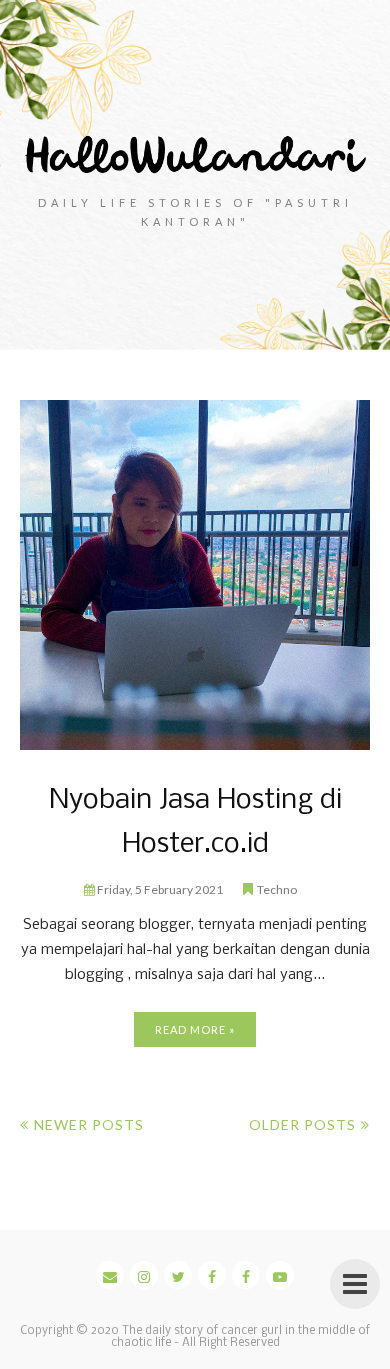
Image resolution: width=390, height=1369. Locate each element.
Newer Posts (89, 1124)
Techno (277, 889)
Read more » (195, 1029)
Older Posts (302, 1124)
